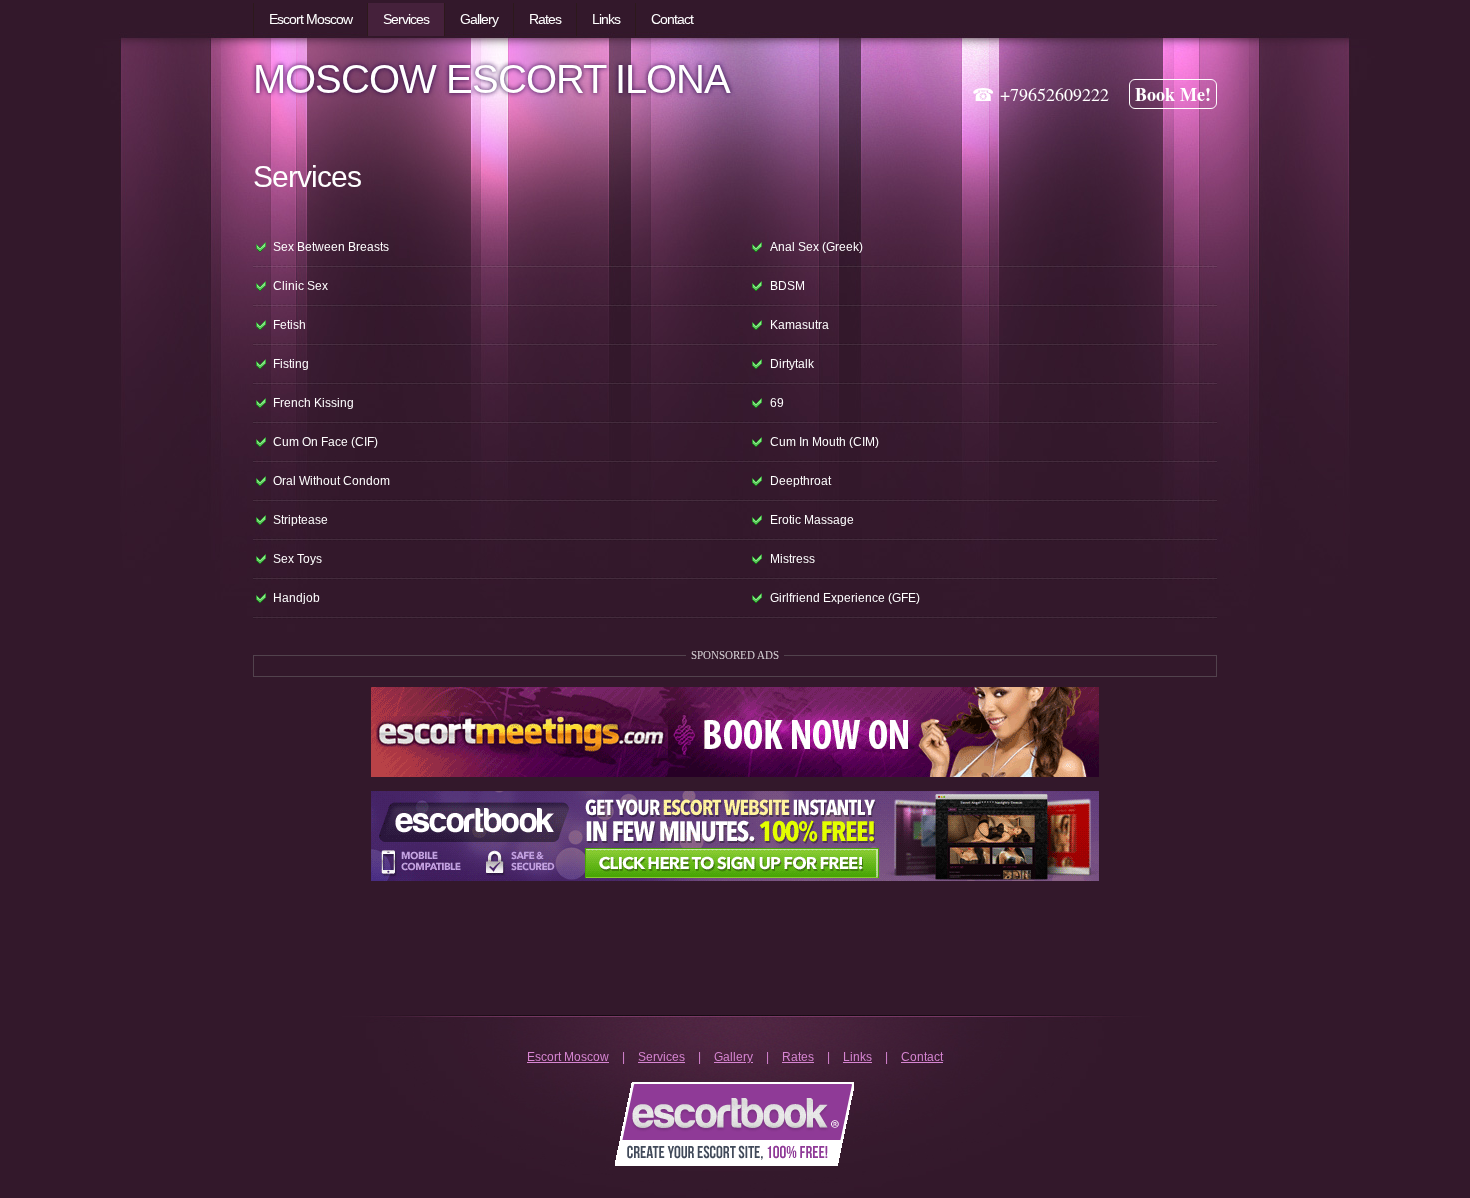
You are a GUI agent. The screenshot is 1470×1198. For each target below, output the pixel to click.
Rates (798, 1057)
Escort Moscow (568, 1057)
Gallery (733, 1057)
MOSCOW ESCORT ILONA (491, 79)
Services (661, 1057)
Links (857, 1057)
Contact (922, 1057)
